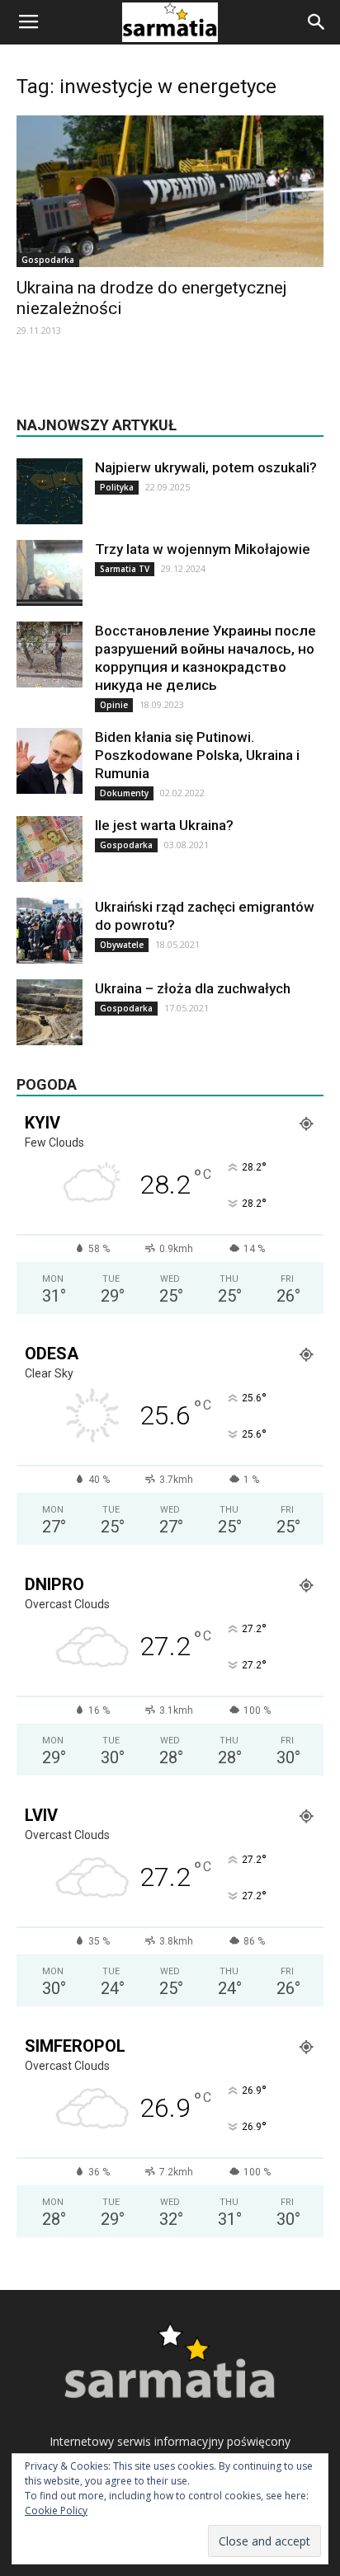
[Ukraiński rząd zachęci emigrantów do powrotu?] (50, 931)
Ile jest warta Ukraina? (164, 825)
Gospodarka (48, 260)
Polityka (117, 487)
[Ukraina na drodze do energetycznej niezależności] (170, 191)
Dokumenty (124, 793)
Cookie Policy (56, 2510)
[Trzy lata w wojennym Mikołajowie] (50, 573)
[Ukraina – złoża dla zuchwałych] (50, 1012)
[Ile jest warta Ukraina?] (50, 849)
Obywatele (122, 945)
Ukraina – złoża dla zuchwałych (193, 988)
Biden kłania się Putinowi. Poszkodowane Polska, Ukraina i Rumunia (197, 755)
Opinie (114, 705)
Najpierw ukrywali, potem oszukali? (206, 467)
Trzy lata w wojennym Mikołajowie (203, 549)
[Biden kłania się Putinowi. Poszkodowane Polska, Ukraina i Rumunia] (50, 761)
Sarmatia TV (125, 569)
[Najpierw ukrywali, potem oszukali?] (50, 491)
